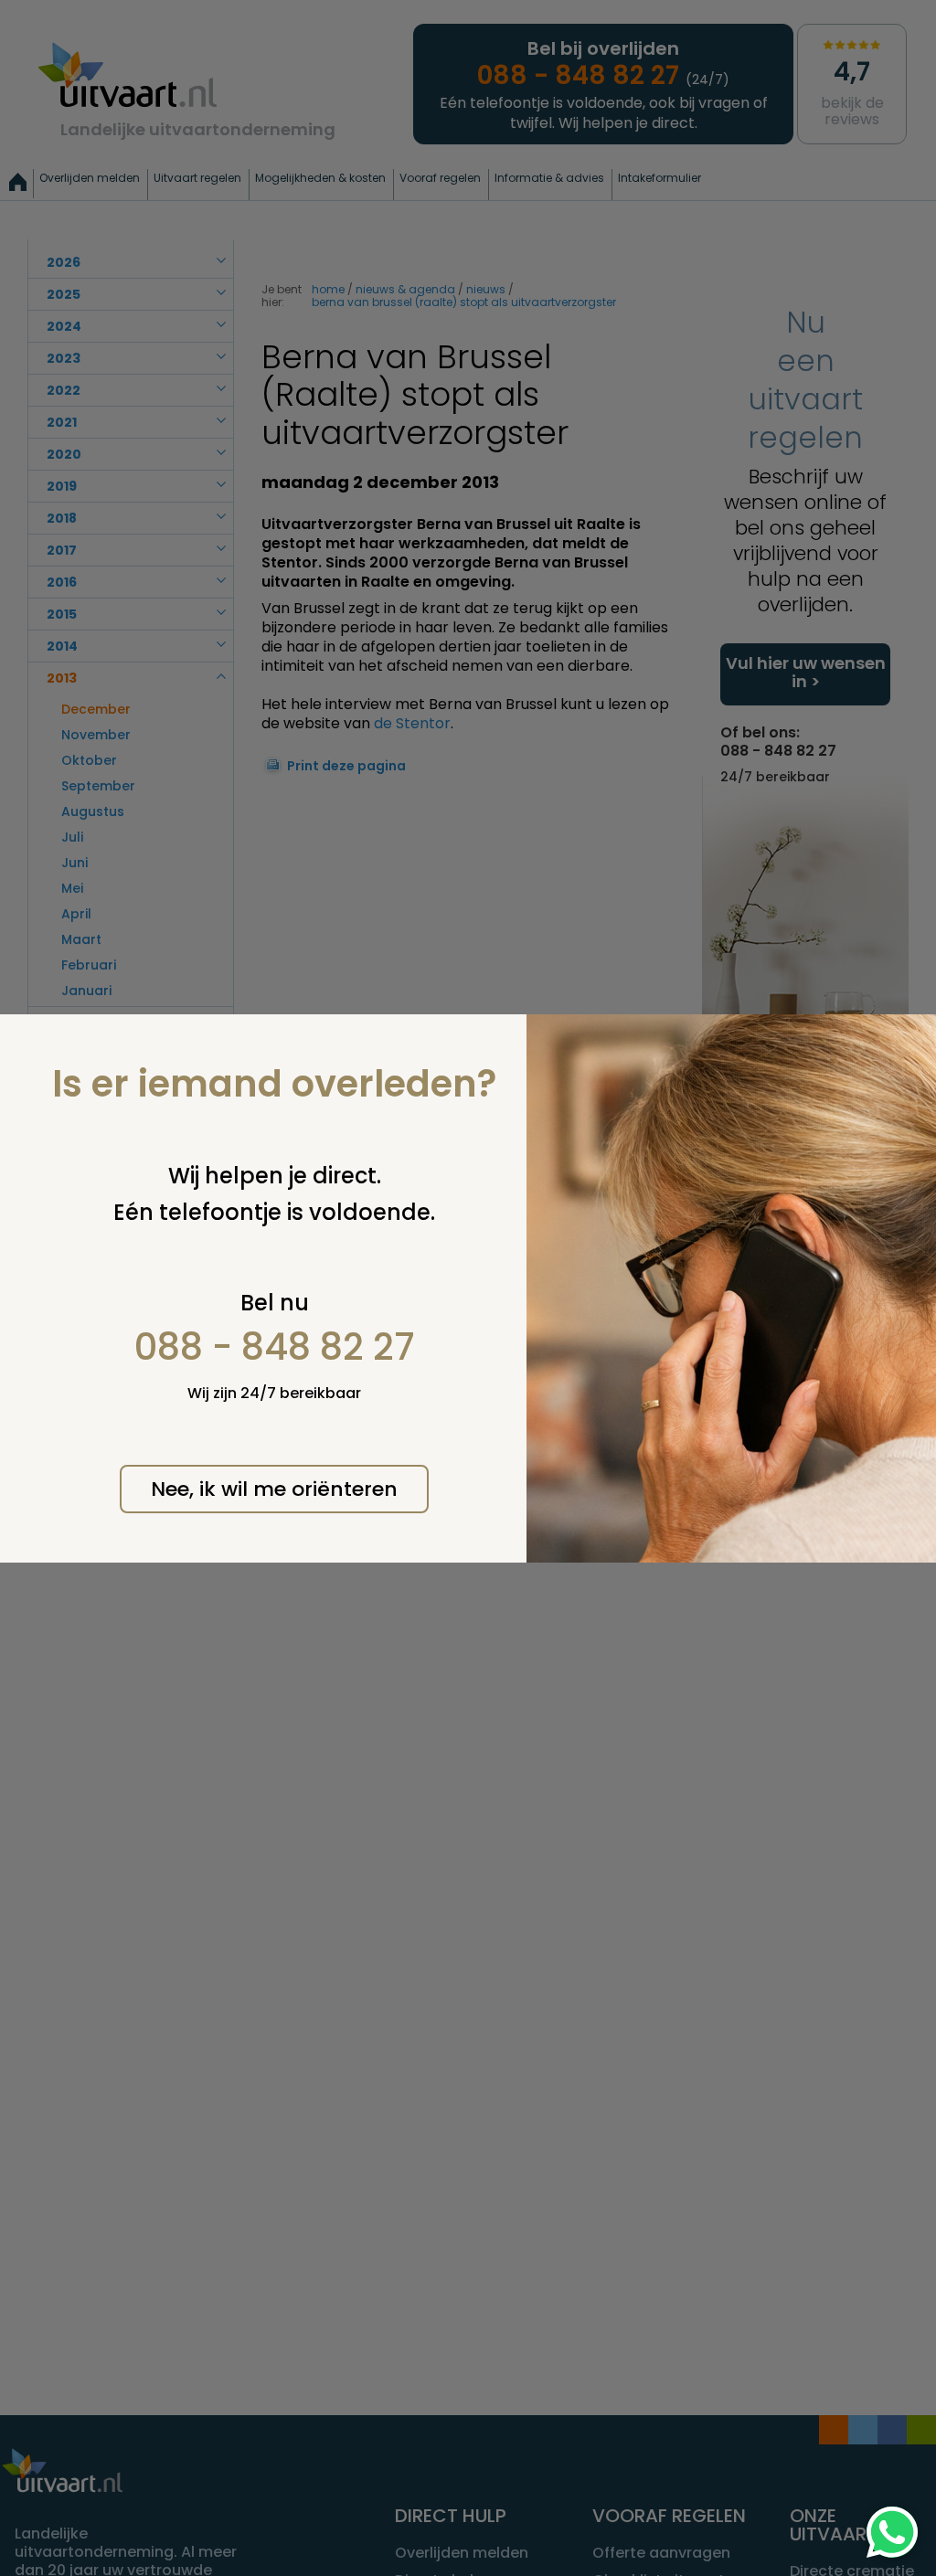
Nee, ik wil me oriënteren (274, 1489)
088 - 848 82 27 (275, 1347)
